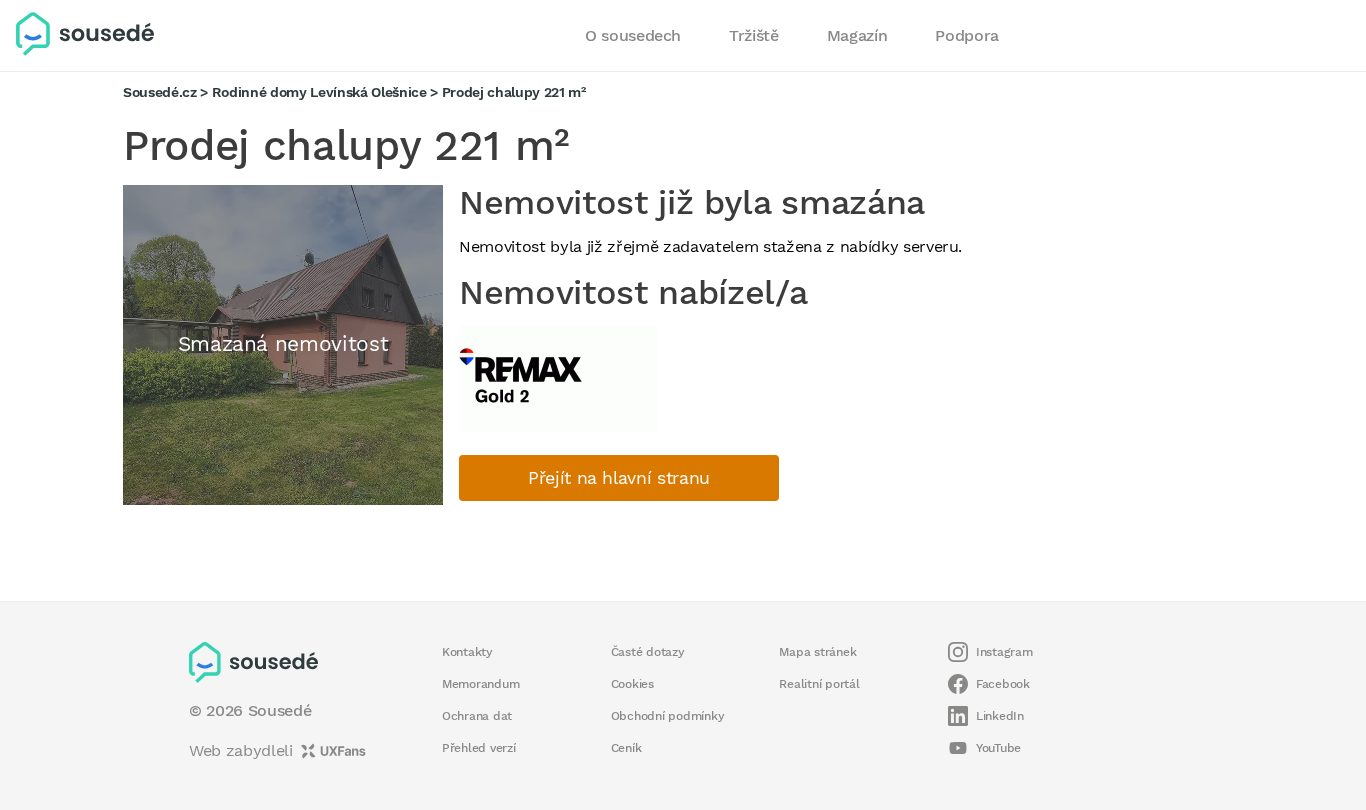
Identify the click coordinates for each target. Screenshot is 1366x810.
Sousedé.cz (160, 92)
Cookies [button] (632, 684)
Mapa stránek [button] (817, 652)
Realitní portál (819, 684)
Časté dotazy (648, 652)
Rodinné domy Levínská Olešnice (319, 92)
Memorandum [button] (480, 684)
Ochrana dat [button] (477, 716)
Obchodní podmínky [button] (668, 716)
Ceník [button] (626, 748)
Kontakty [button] (467, 652)
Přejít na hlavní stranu (619, 478)
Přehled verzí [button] (479, 748)
